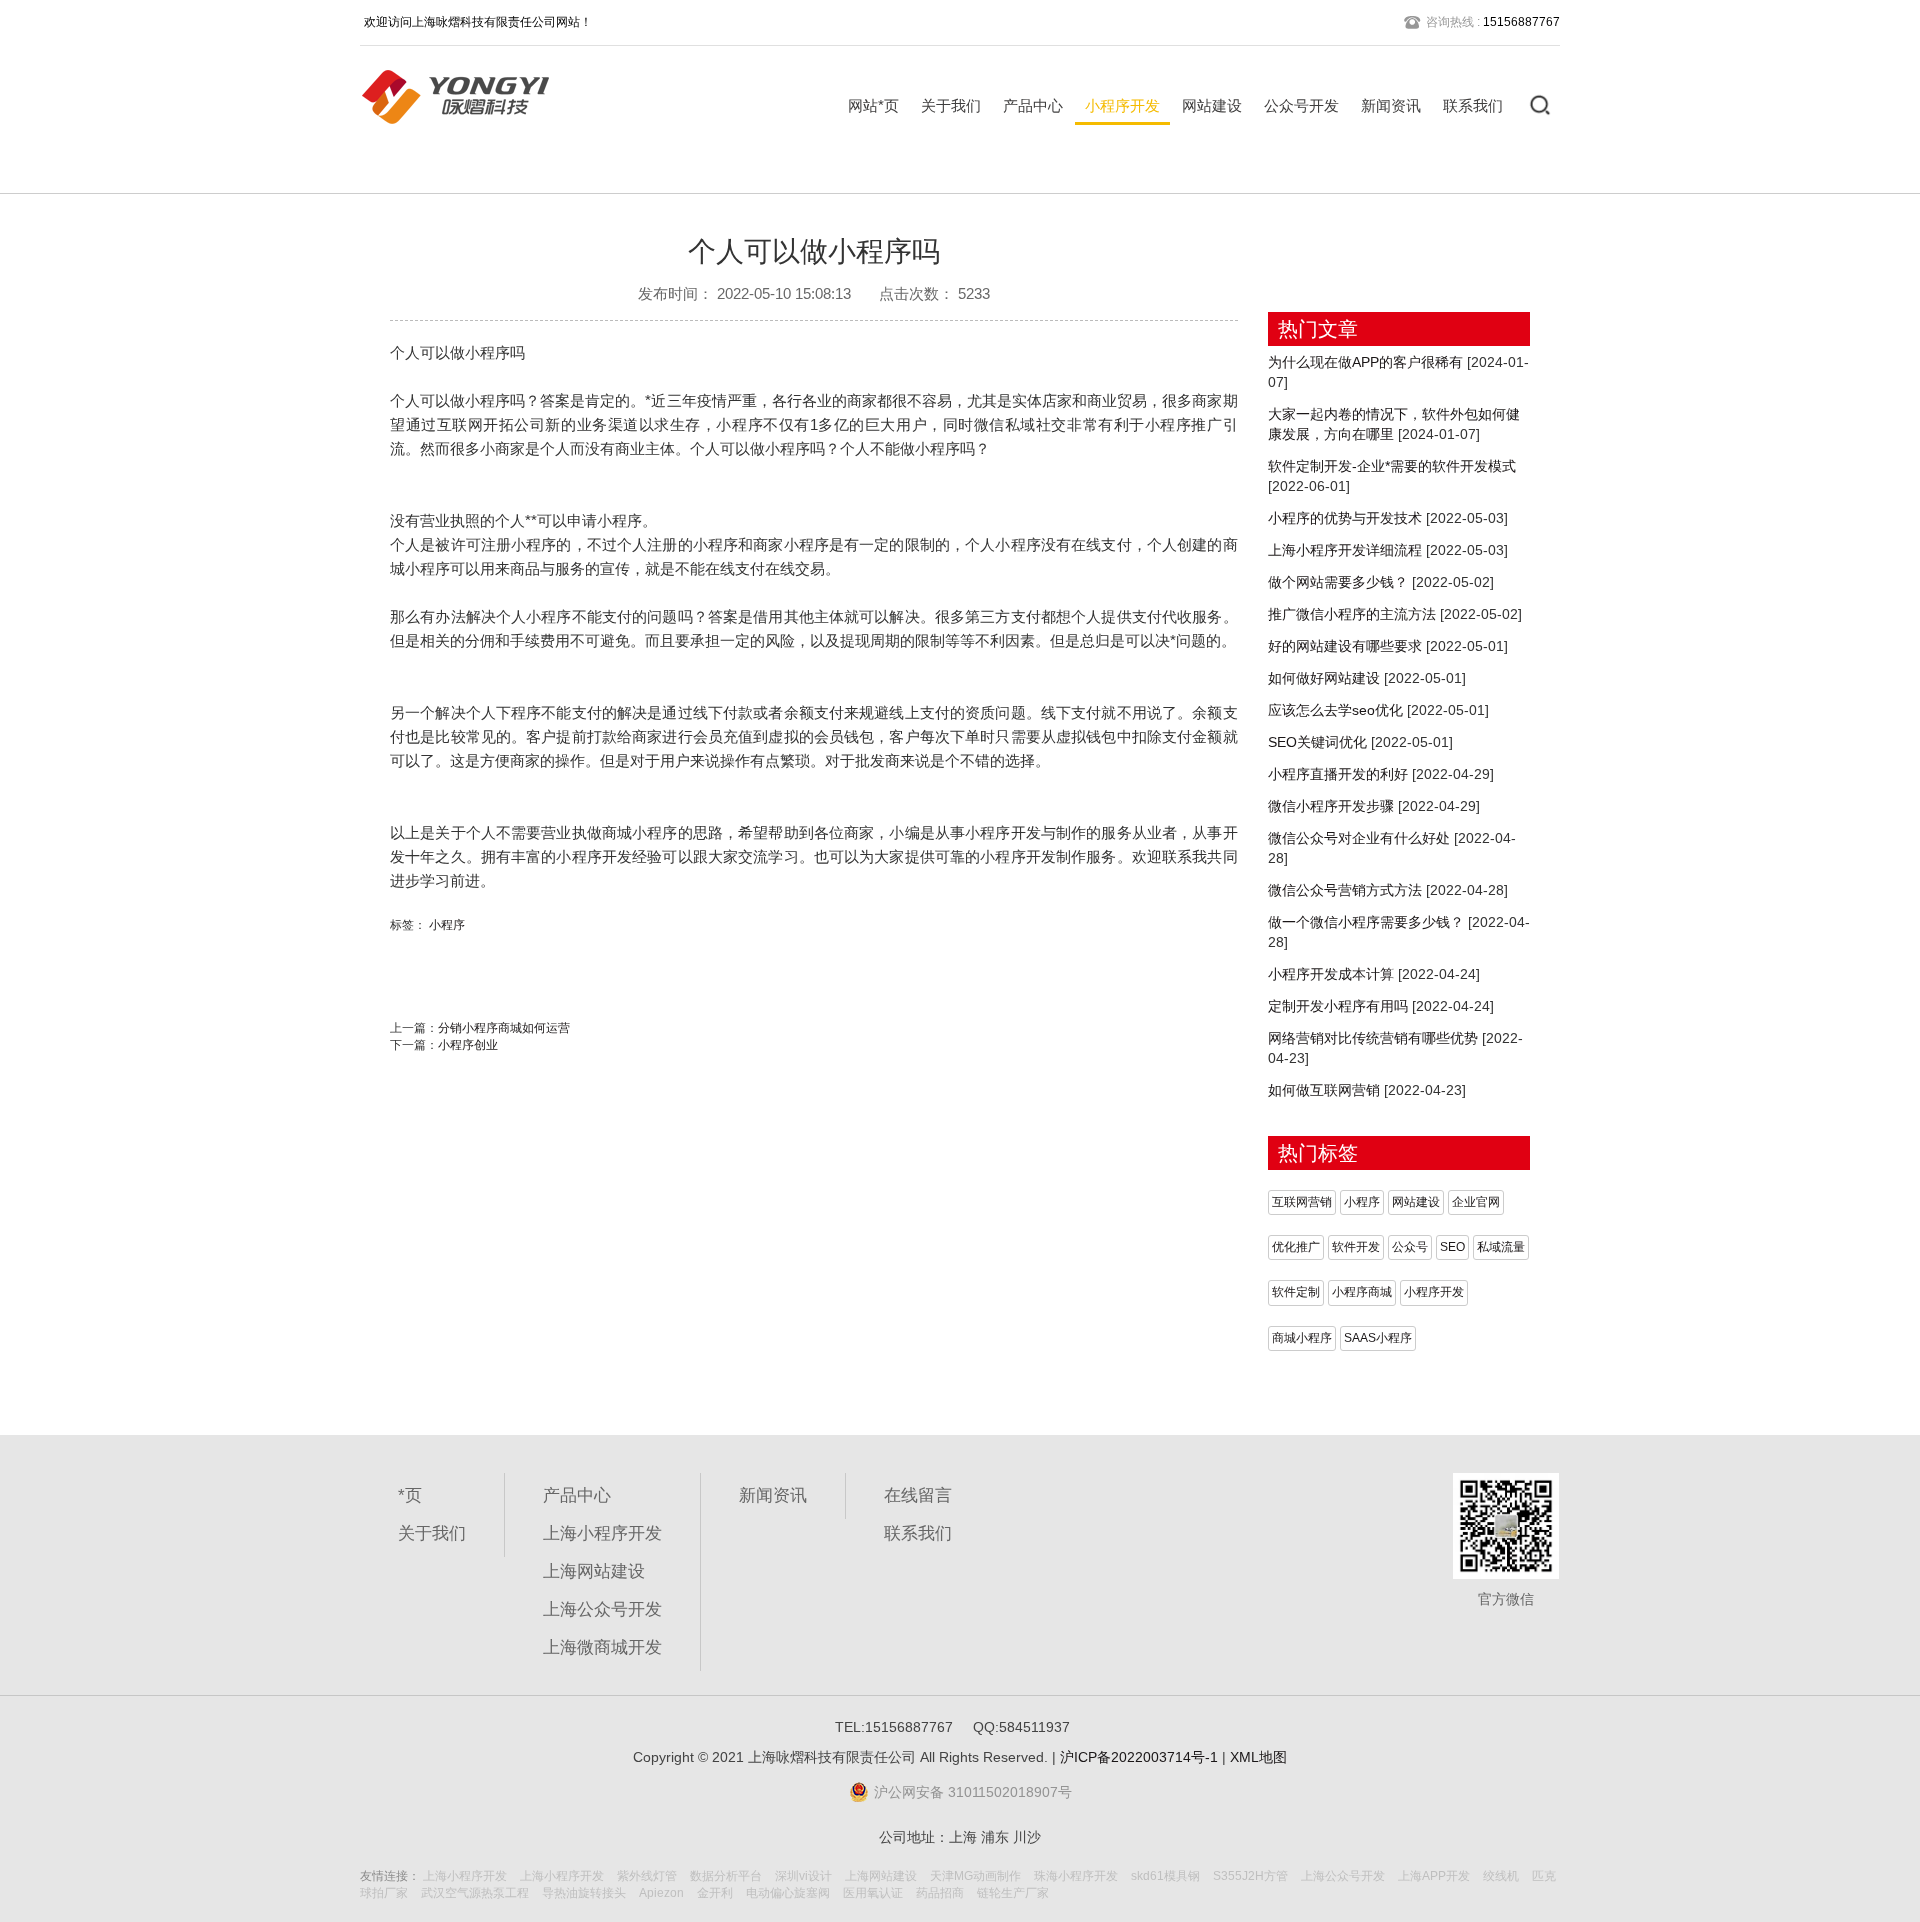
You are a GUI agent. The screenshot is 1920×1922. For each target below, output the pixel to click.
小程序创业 (468, 1045)
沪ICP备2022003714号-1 (1139, 1757)
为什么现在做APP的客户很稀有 (1365, 362)
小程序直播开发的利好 (1338, 774)
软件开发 (1356, 1247)
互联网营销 (1302, 1202)
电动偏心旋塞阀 (788, 1893)
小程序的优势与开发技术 (1345, 518)
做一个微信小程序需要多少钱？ (1366, 922)
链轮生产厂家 (1013, 1893)
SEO (1452, 1247)
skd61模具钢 (1165, 1876)
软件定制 (1296, 1292)
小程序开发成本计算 (1331, 974)
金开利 (715, 1893)
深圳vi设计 (803, 1876)
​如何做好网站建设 (1324, 678)
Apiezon (661, 1893)
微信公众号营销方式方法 (1345, 890)
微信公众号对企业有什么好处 (1359, 838)
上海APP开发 (1434, 1876)
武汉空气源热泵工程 (475, 1893)
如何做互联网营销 (1324, 1090)
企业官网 (1476, 1202)
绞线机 (1501, 1876)
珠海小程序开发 (1076, 1876)
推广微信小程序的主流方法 (1352, 614)
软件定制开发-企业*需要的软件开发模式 (1392, 466)
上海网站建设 (594, 1571)
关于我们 (951, 105)
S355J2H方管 (1250, 1876)
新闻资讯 (1391, 105)
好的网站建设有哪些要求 (1345, 646)
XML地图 (1258, 1757)
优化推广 (1296, 1247)
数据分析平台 (726, 1876)
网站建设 (1212, 105)
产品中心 (1033, 105)
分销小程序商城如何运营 (504, 1028)
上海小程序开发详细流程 (1345, 550)
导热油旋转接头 (584, 1893)
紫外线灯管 (647, 1876)
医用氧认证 (873, 1893)
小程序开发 (1122, 105)
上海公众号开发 (602, 1609)
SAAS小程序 (1378, 1338)
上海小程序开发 (602, 1533)
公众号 (1410, 1247)
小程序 (447, 925)
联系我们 (1473, 105)
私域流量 (1501, 1247)
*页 (410, 1495)
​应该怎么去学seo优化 (1335, 710)
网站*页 (873, 105)
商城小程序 (1302, 1338)
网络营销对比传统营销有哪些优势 (1373, 1038)
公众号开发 (1301, 105)
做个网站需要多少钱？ (1338, 582)
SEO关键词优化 (1317, 742)
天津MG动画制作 (975, 1876)
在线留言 (918, 1495)
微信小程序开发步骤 (1331, 806)
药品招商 (940, 1893)
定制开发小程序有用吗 (1338, 1006)
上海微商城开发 (602, 1647)
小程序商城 (1362, 1292)
